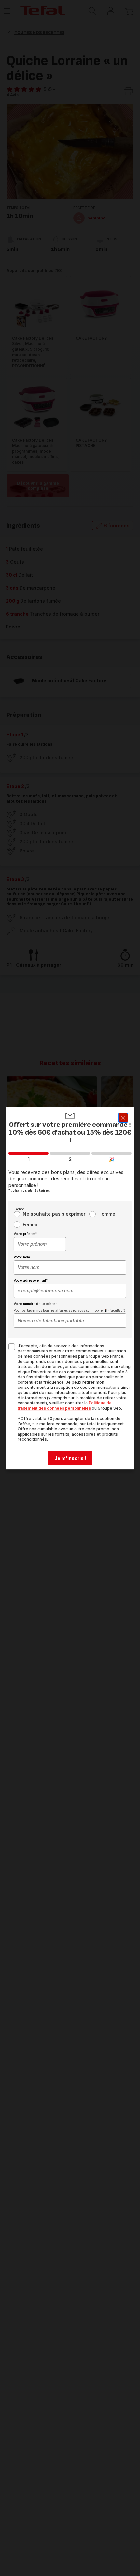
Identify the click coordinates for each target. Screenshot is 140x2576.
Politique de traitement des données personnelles (65, 1406)
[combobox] (40, 1244)
